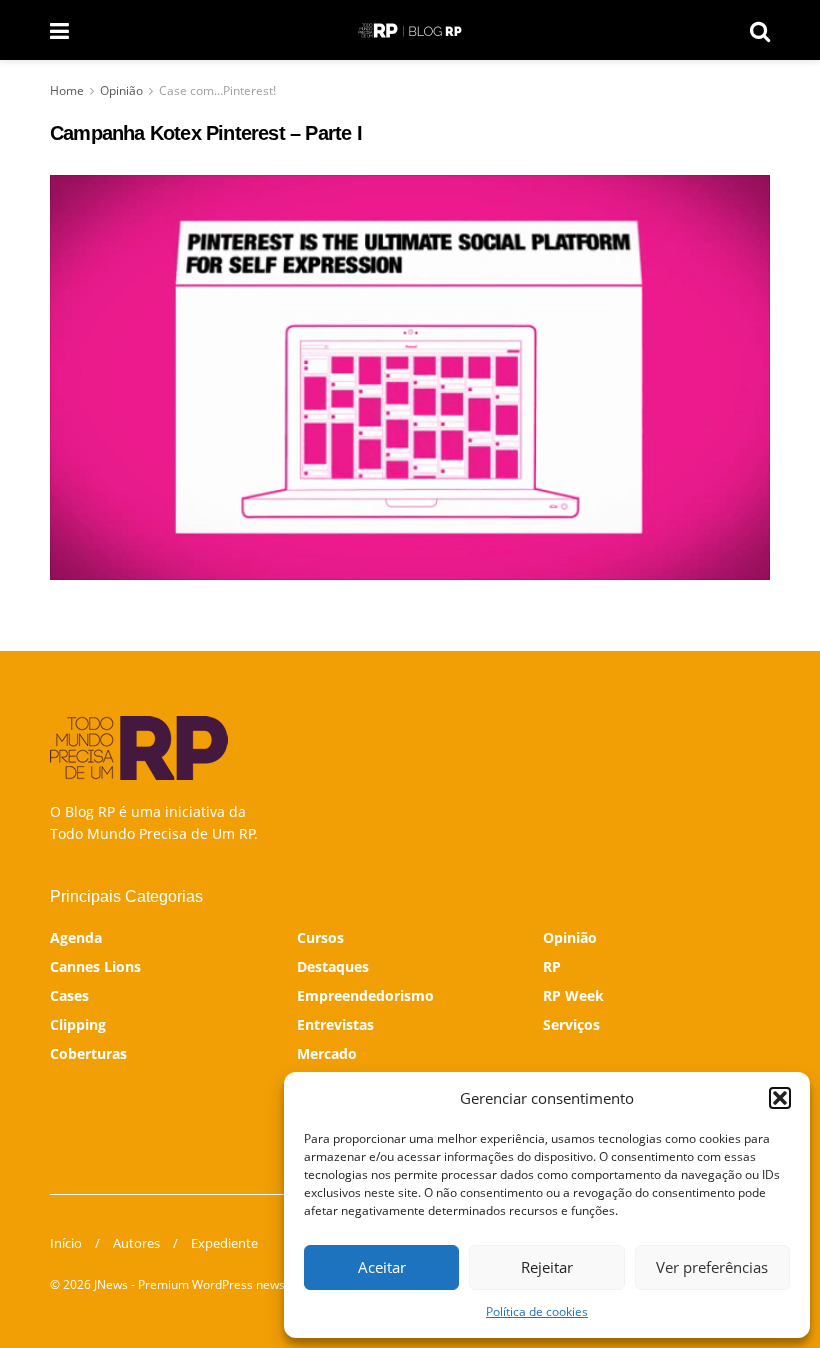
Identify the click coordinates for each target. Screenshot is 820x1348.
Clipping (78, 1024)
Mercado (327, 1053)
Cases (69, 995)
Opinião (121, 90)
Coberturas (88, 1053)
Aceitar (382, 1267)
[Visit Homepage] (410, 30)
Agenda (76, 937)
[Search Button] (760, 30)
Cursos (320, 937)
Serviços (571, 1024)
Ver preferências (712, 1267)
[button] (780, 1098)
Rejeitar (547, 1267)
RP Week (573, 995)
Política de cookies (537, 1311)
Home (67, 90)
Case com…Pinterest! (217, 90)
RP (552, 966)
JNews (111, 1284)
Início (66, 1243)
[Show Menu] (59, 30)
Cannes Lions (95, 966)
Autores (136, 1243)
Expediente (224, 1243)
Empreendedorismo (365, 995)
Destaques (333, 966)
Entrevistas (335, 1024)
